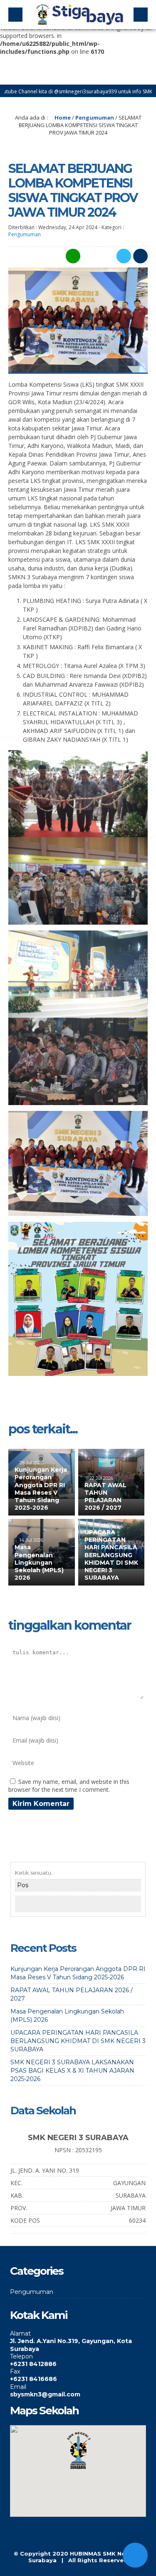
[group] (78, 2341)
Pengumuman (95, 118)
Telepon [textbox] (21, 2356)
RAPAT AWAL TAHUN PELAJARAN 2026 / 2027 (105, 1497)
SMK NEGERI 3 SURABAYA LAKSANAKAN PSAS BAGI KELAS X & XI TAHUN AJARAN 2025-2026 (72, 2071)
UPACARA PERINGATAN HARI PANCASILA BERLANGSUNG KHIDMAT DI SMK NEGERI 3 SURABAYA (111, 1555)
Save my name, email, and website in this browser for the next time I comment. (69, 1786)
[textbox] (78, 2345)
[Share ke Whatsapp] (72, 256)
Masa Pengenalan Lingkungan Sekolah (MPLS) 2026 (39, 1562)
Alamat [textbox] (20, 2333)
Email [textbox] (18, 2387)
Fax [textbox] (15, 2371)
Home (62, 118)
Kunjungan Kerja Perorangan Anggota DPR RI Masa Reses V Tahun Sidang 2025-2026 (41, 1489)
